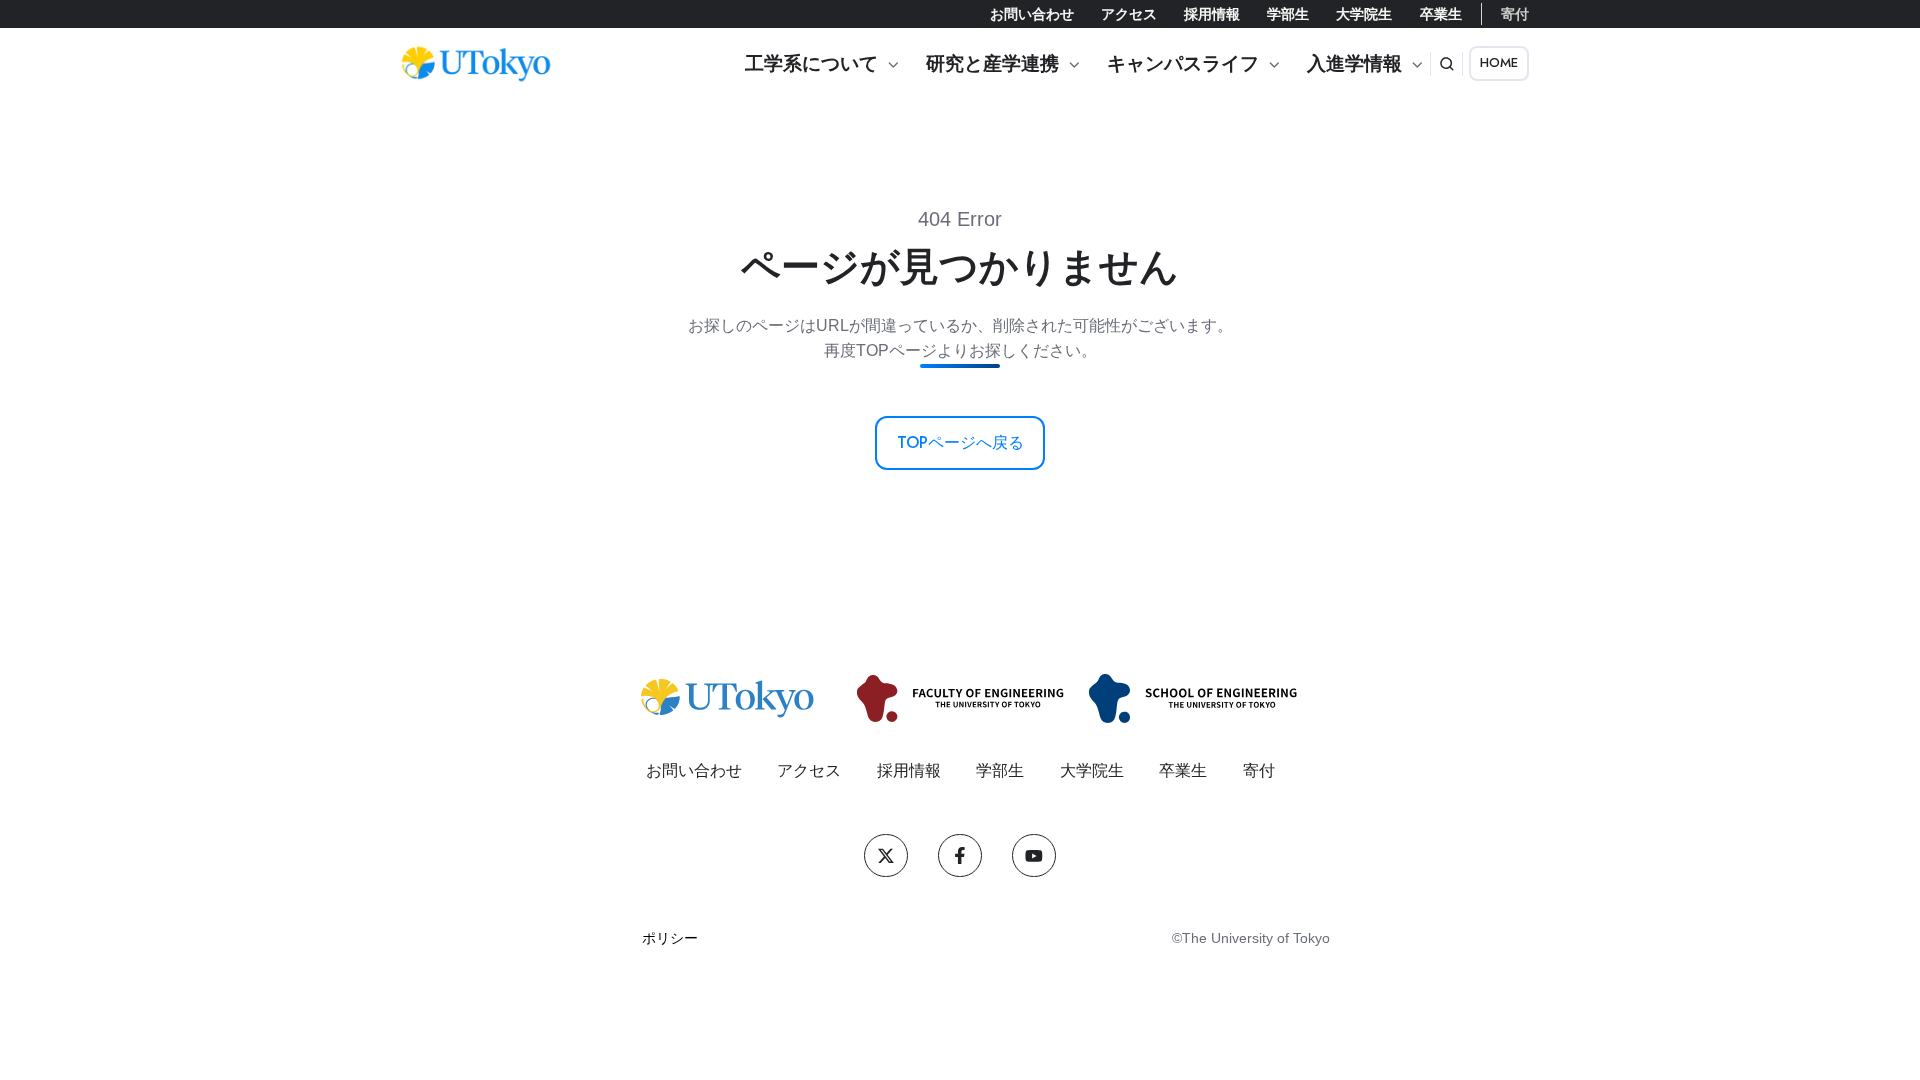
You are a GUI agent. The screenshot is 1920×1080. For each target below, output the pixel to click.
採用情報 (1212, 14)
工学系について (811, 63)
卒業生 (1441, 14)
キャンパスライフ (1183, 63)
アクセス (1129, 14)
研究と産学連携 (992, 63)
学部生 (1288, 14)
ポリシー (670, 938)
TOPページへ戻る (960, 442)
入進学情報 (1354, 63)
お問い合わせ (1032, 14)
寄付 (1515, 14)
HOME (1499, 62)
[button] (1447, 64)
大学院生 (1364, 14)
